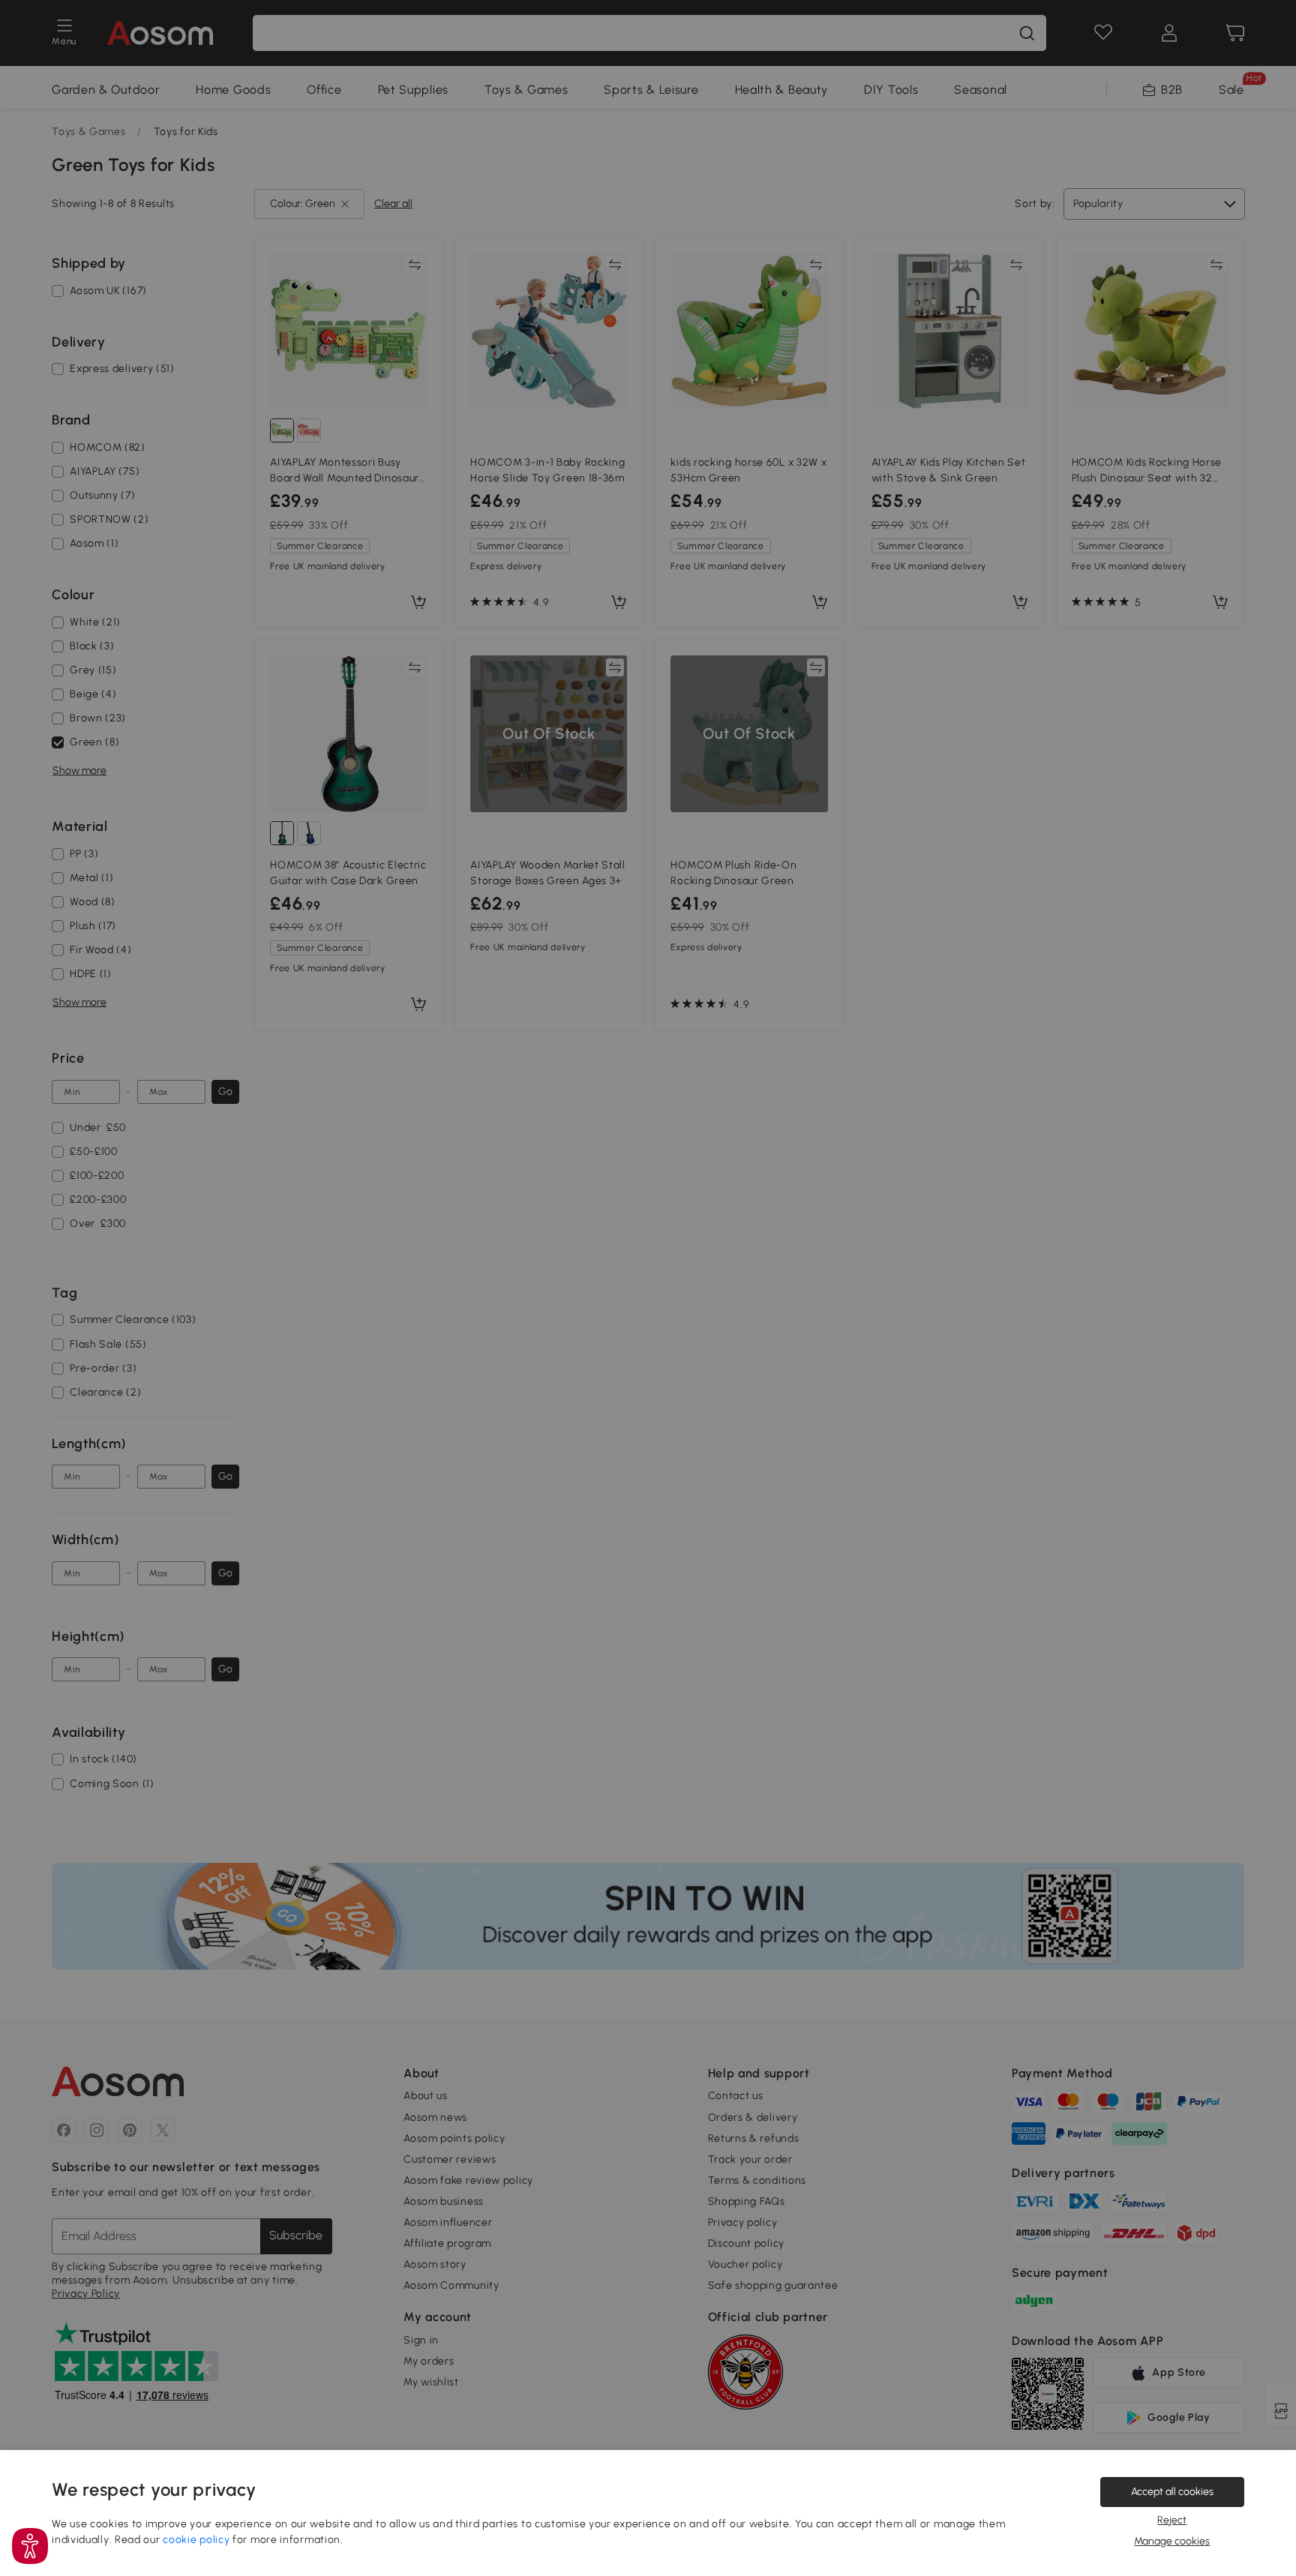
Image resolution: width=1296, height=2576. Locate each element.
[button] (30, 2546)
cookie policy (196, 2540)
